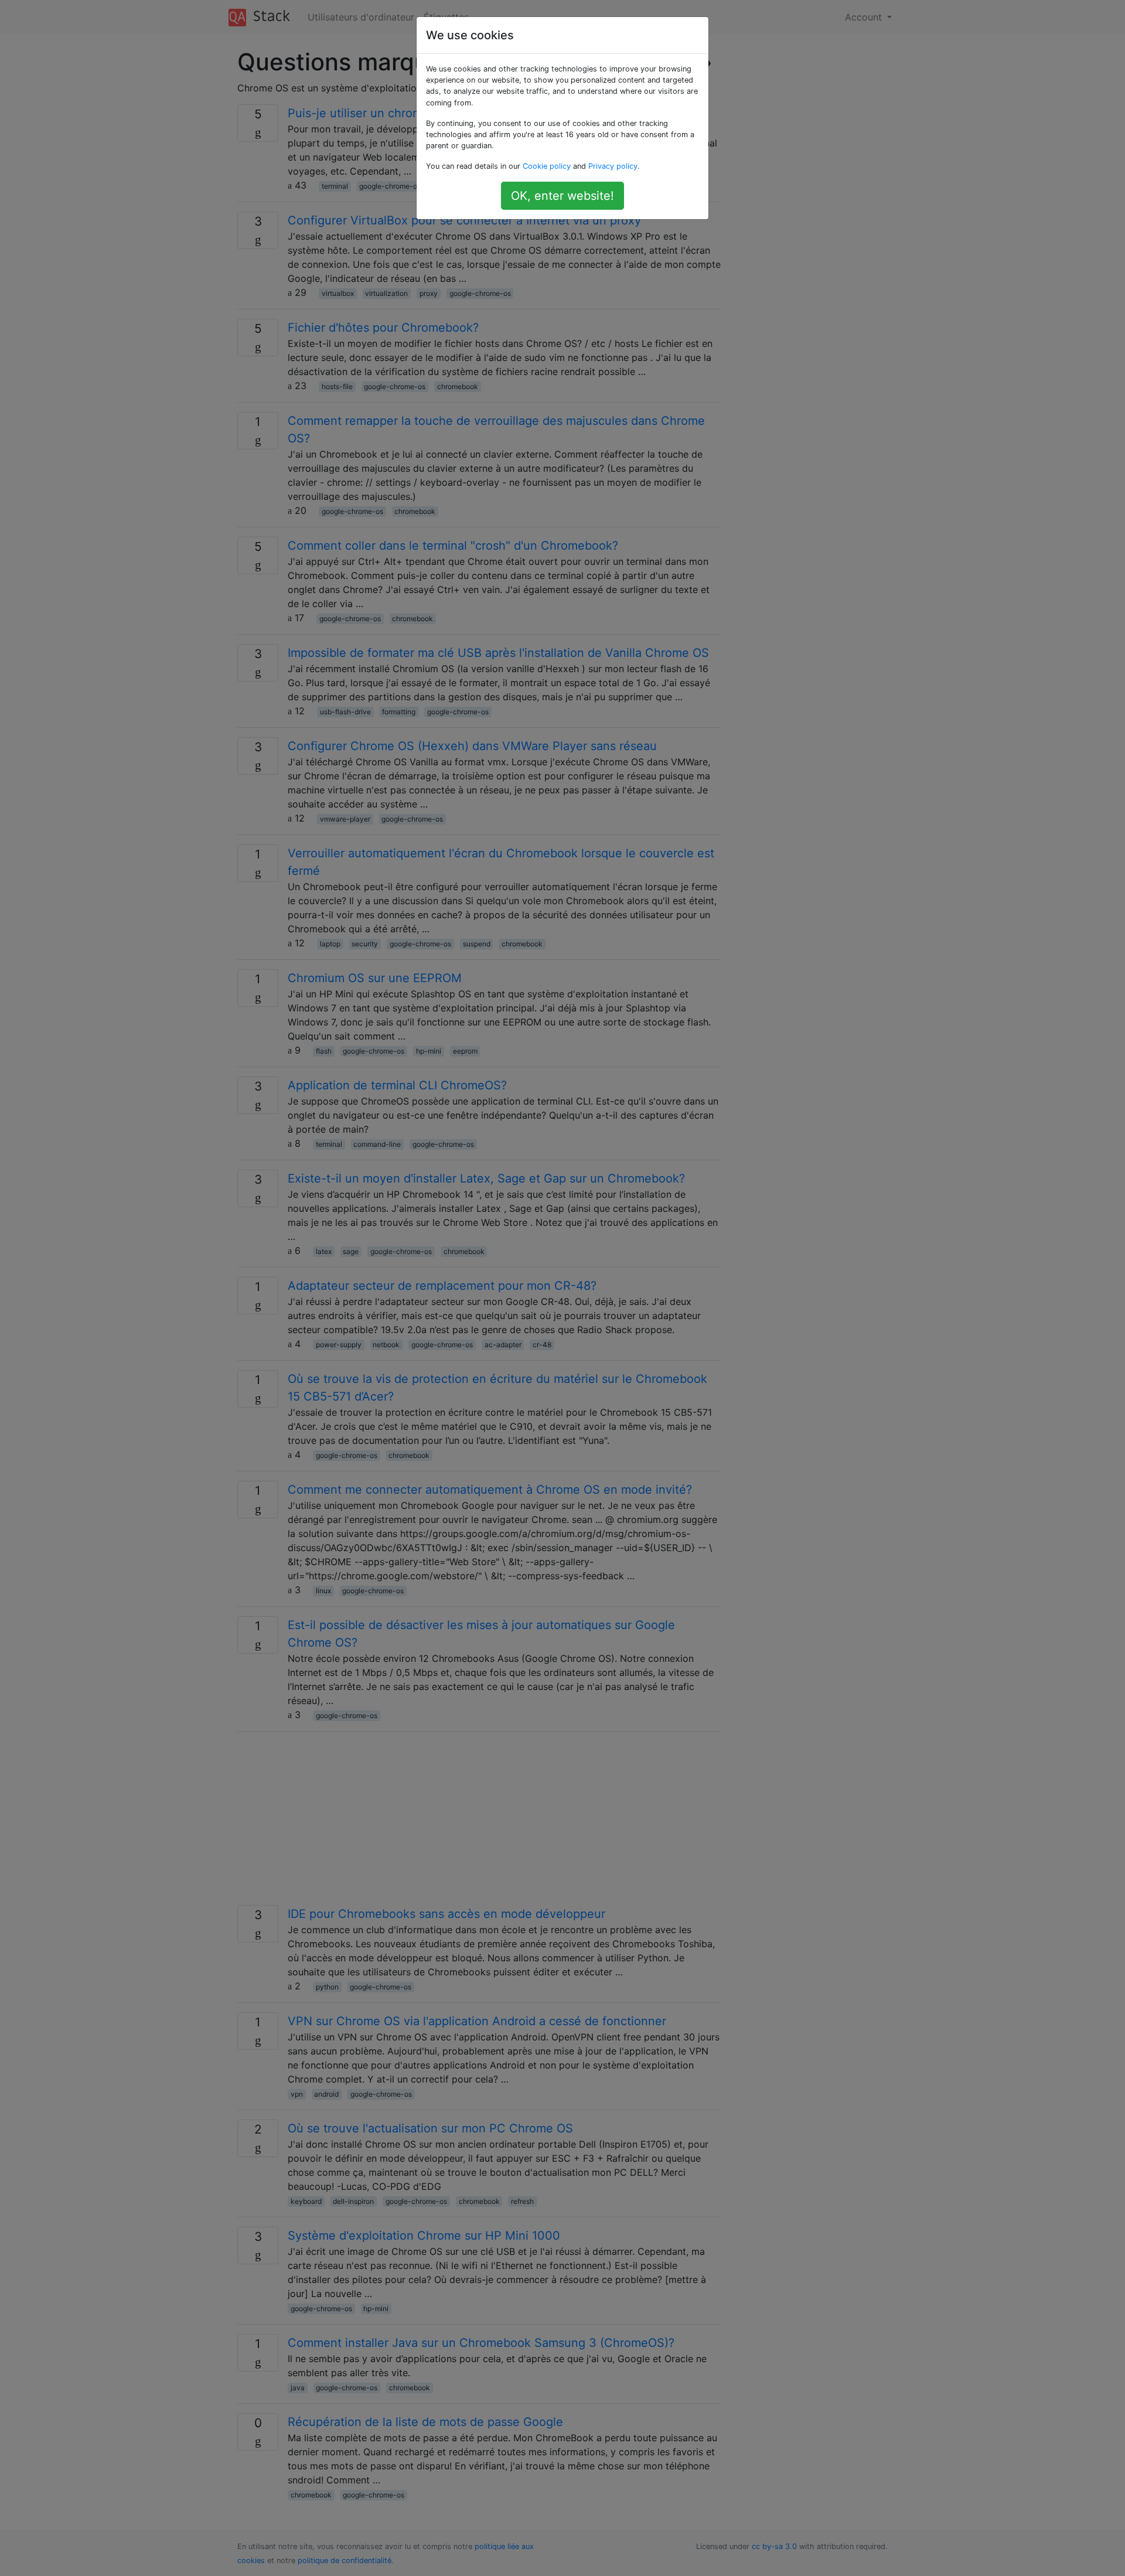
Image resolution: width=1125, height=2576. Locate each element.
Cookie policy (547, 166)
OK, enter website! (562, 196)
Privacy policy (613, 166)
